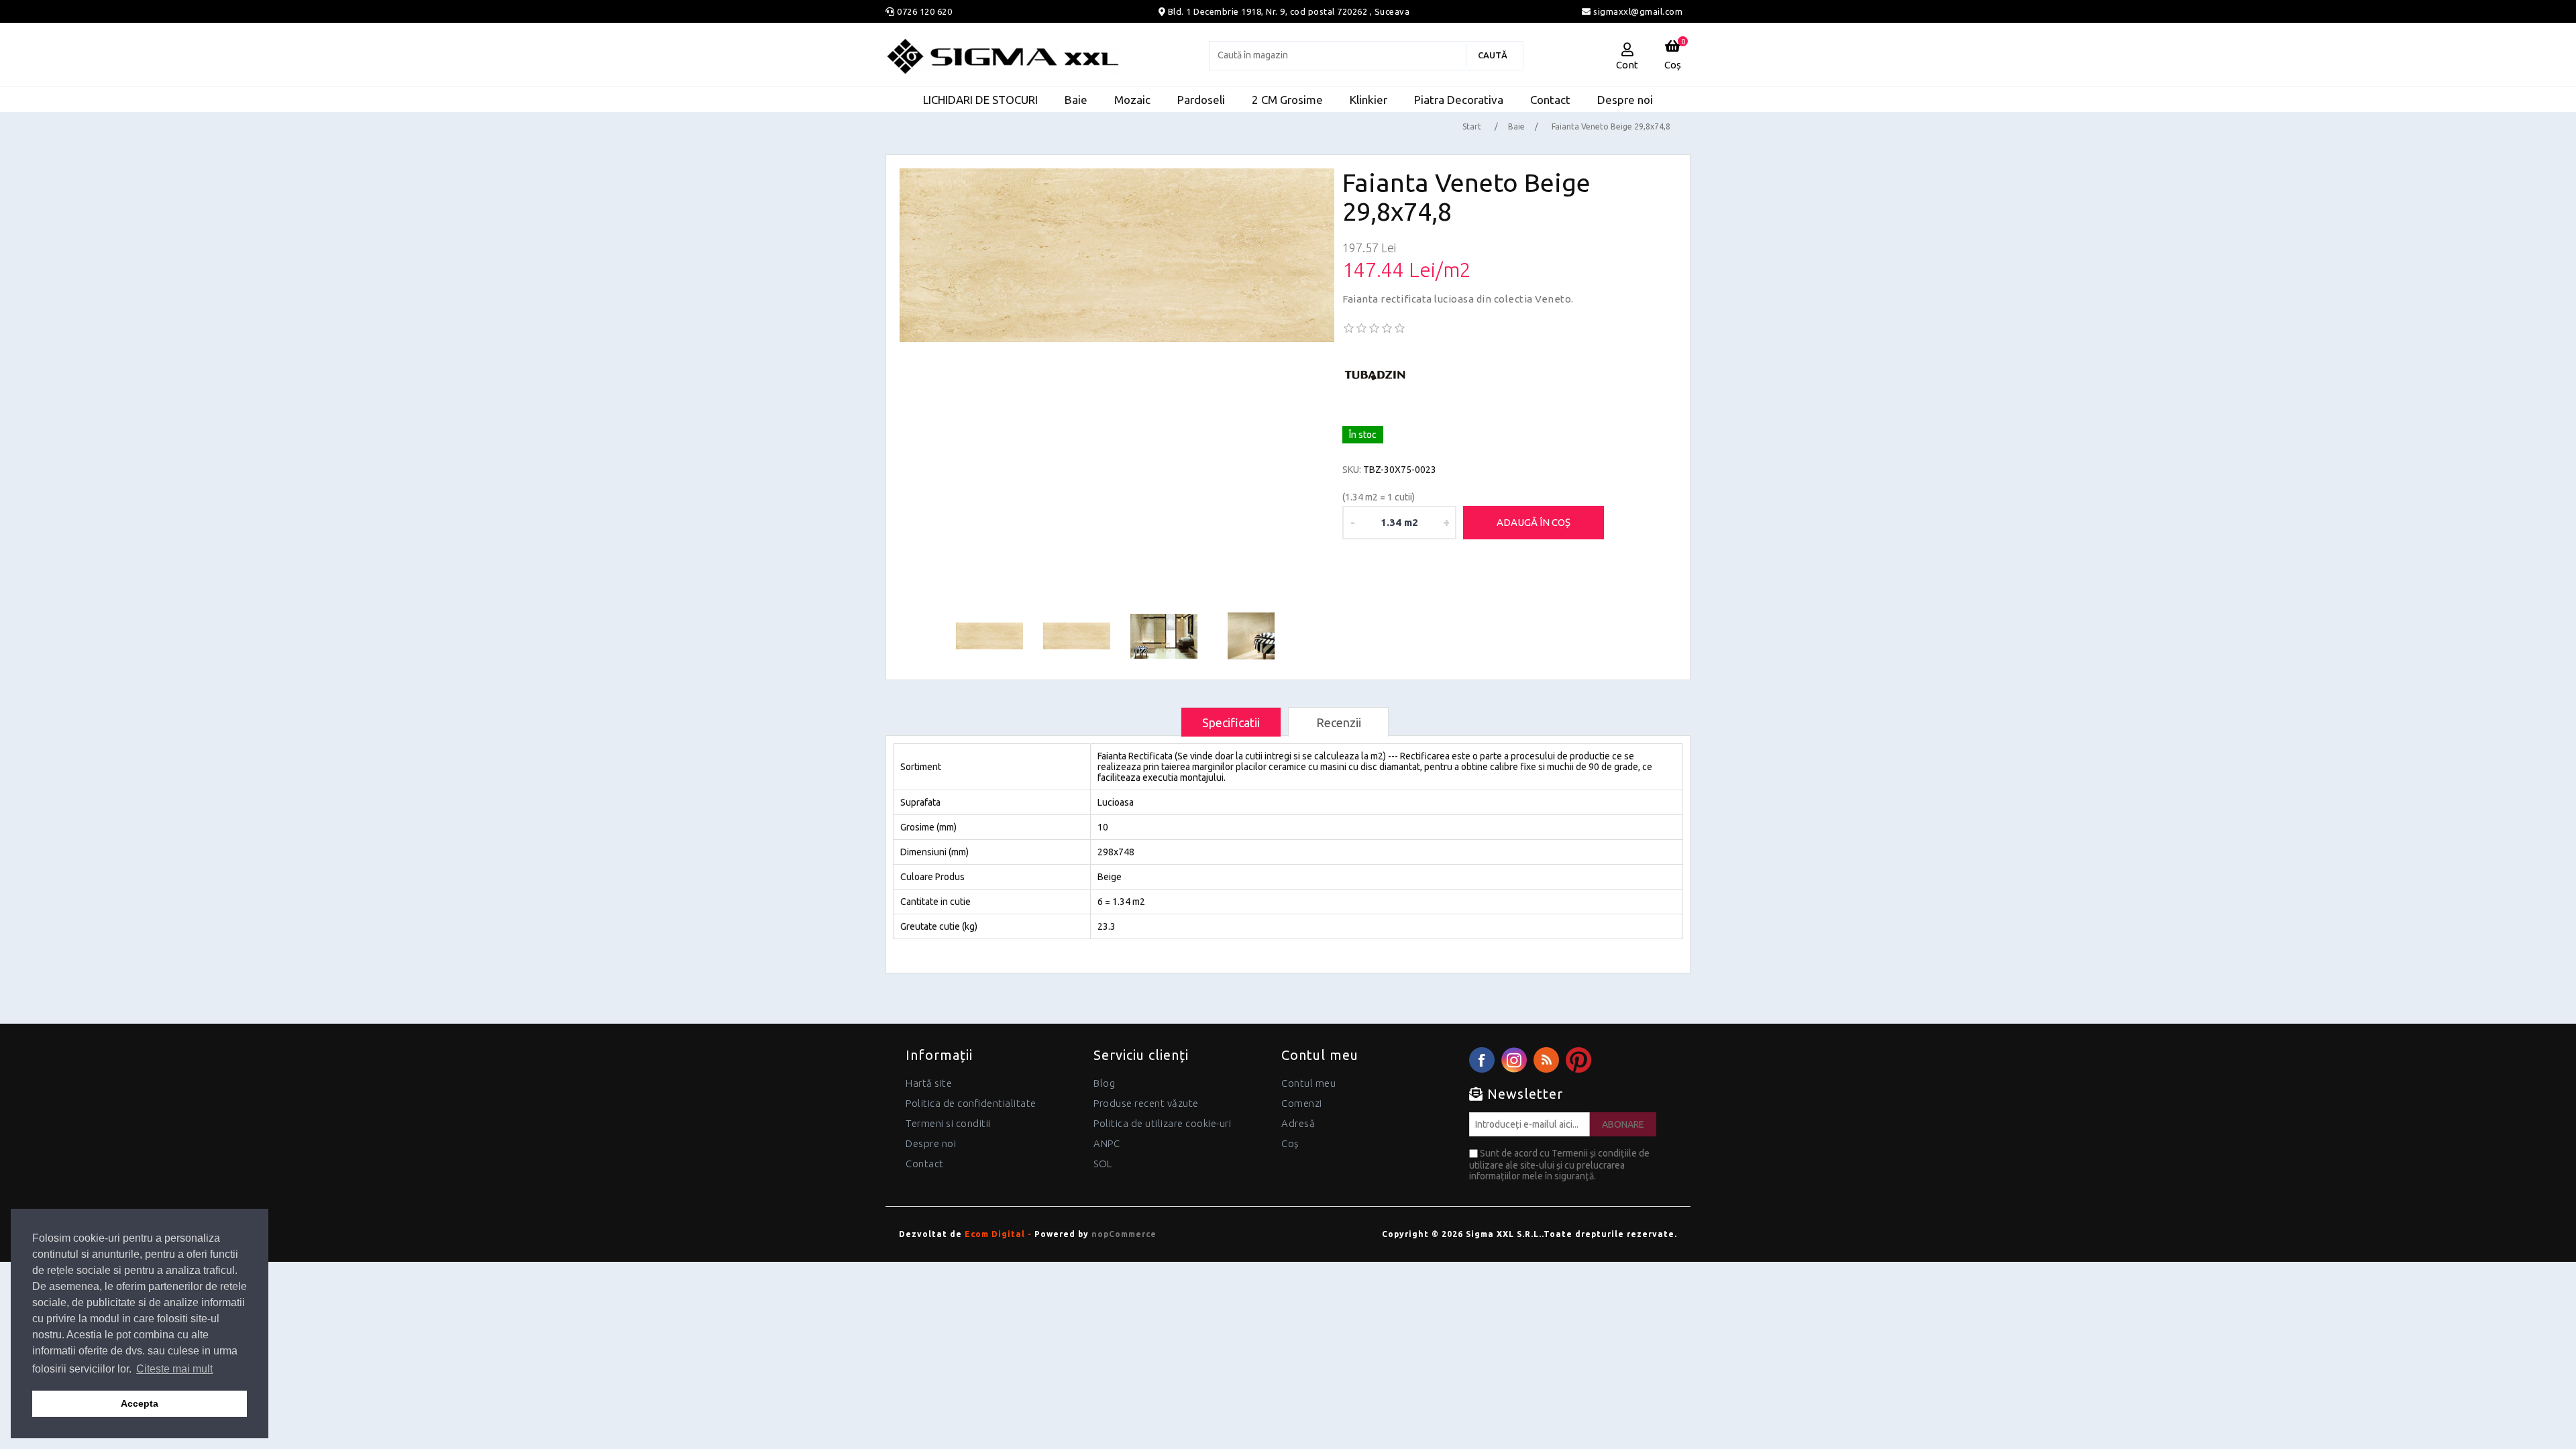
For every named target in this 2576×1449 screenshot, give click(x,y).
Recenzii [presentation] (1339, 722)
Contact (925, 1164)
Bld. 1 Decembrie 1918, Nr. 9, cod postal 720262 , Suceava (1289, 11)
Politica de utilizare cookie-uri (1162, 1123)
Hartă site (929, 1083)
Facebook (1482, 1060)
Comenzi (1302, 1103)
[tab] (1231, 722)
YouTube (1578, 1060)
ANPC (1107, 1143)
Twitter (1514, 1060)
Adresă (1298, 1123)
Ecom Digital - (998, 1234)
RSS (1546, 1060)
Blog (1104, 1083)
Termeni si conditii (948, 1123)
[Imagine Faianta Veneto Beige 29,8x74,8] (1117, 255)
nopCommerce (1124, 1234)
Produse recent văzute (1146, 1103)
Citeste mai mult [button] (174, 1369)
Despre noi (931, 1143)
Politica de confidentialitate (971, 1103)
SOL (1103, 1164)
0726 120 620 (924, 11)
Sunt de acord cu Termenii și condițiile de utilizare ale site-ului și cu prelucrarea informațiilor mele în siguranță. (1559, 1165)
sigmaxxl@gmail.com (1637, 11)
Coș (1290, 1143)
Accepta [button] (140, 1403)
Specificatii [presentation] (1231, 722)
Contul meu (1308, 1083)
